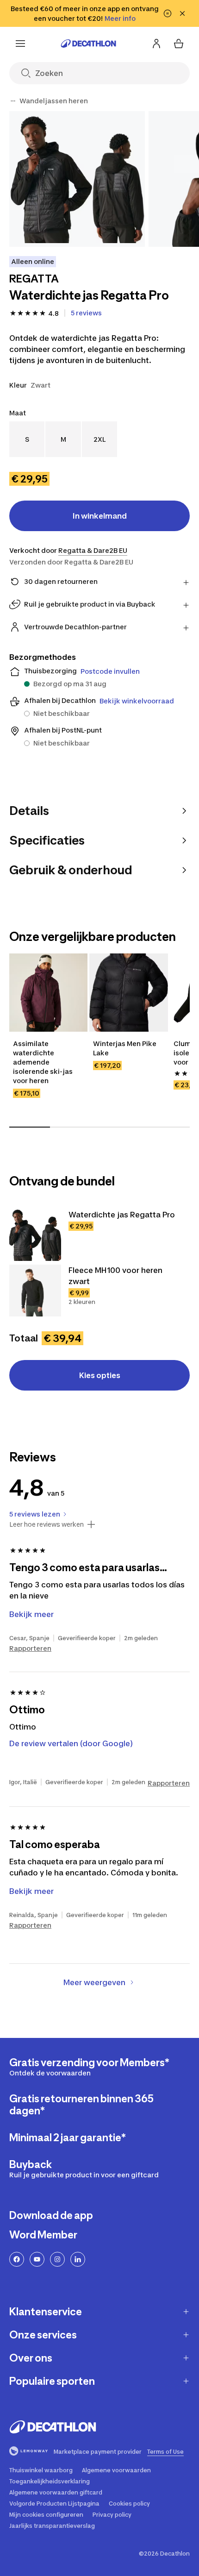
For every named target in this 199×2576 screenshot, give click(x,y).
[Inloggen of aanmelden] (156, 44)
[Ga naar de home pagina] (88, 44)
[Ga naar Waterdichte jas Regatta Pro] (35, 1235)
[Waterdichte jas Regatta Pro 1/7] (77, 179)
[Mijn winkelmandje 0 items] (179, 44)
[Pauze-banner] (168, 13)
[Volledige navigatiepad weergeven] (13, 101)
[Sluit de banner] (182, 13)
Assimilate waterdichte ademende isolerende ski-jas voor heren (44, 1062)
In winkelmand (100, 516)
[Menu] (20, 44)
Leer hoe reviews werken (47, 1524)
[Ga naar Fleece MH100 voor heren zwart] (35, 1291)
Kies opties (100, 1375)
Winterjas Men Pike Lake (125, 1048)
